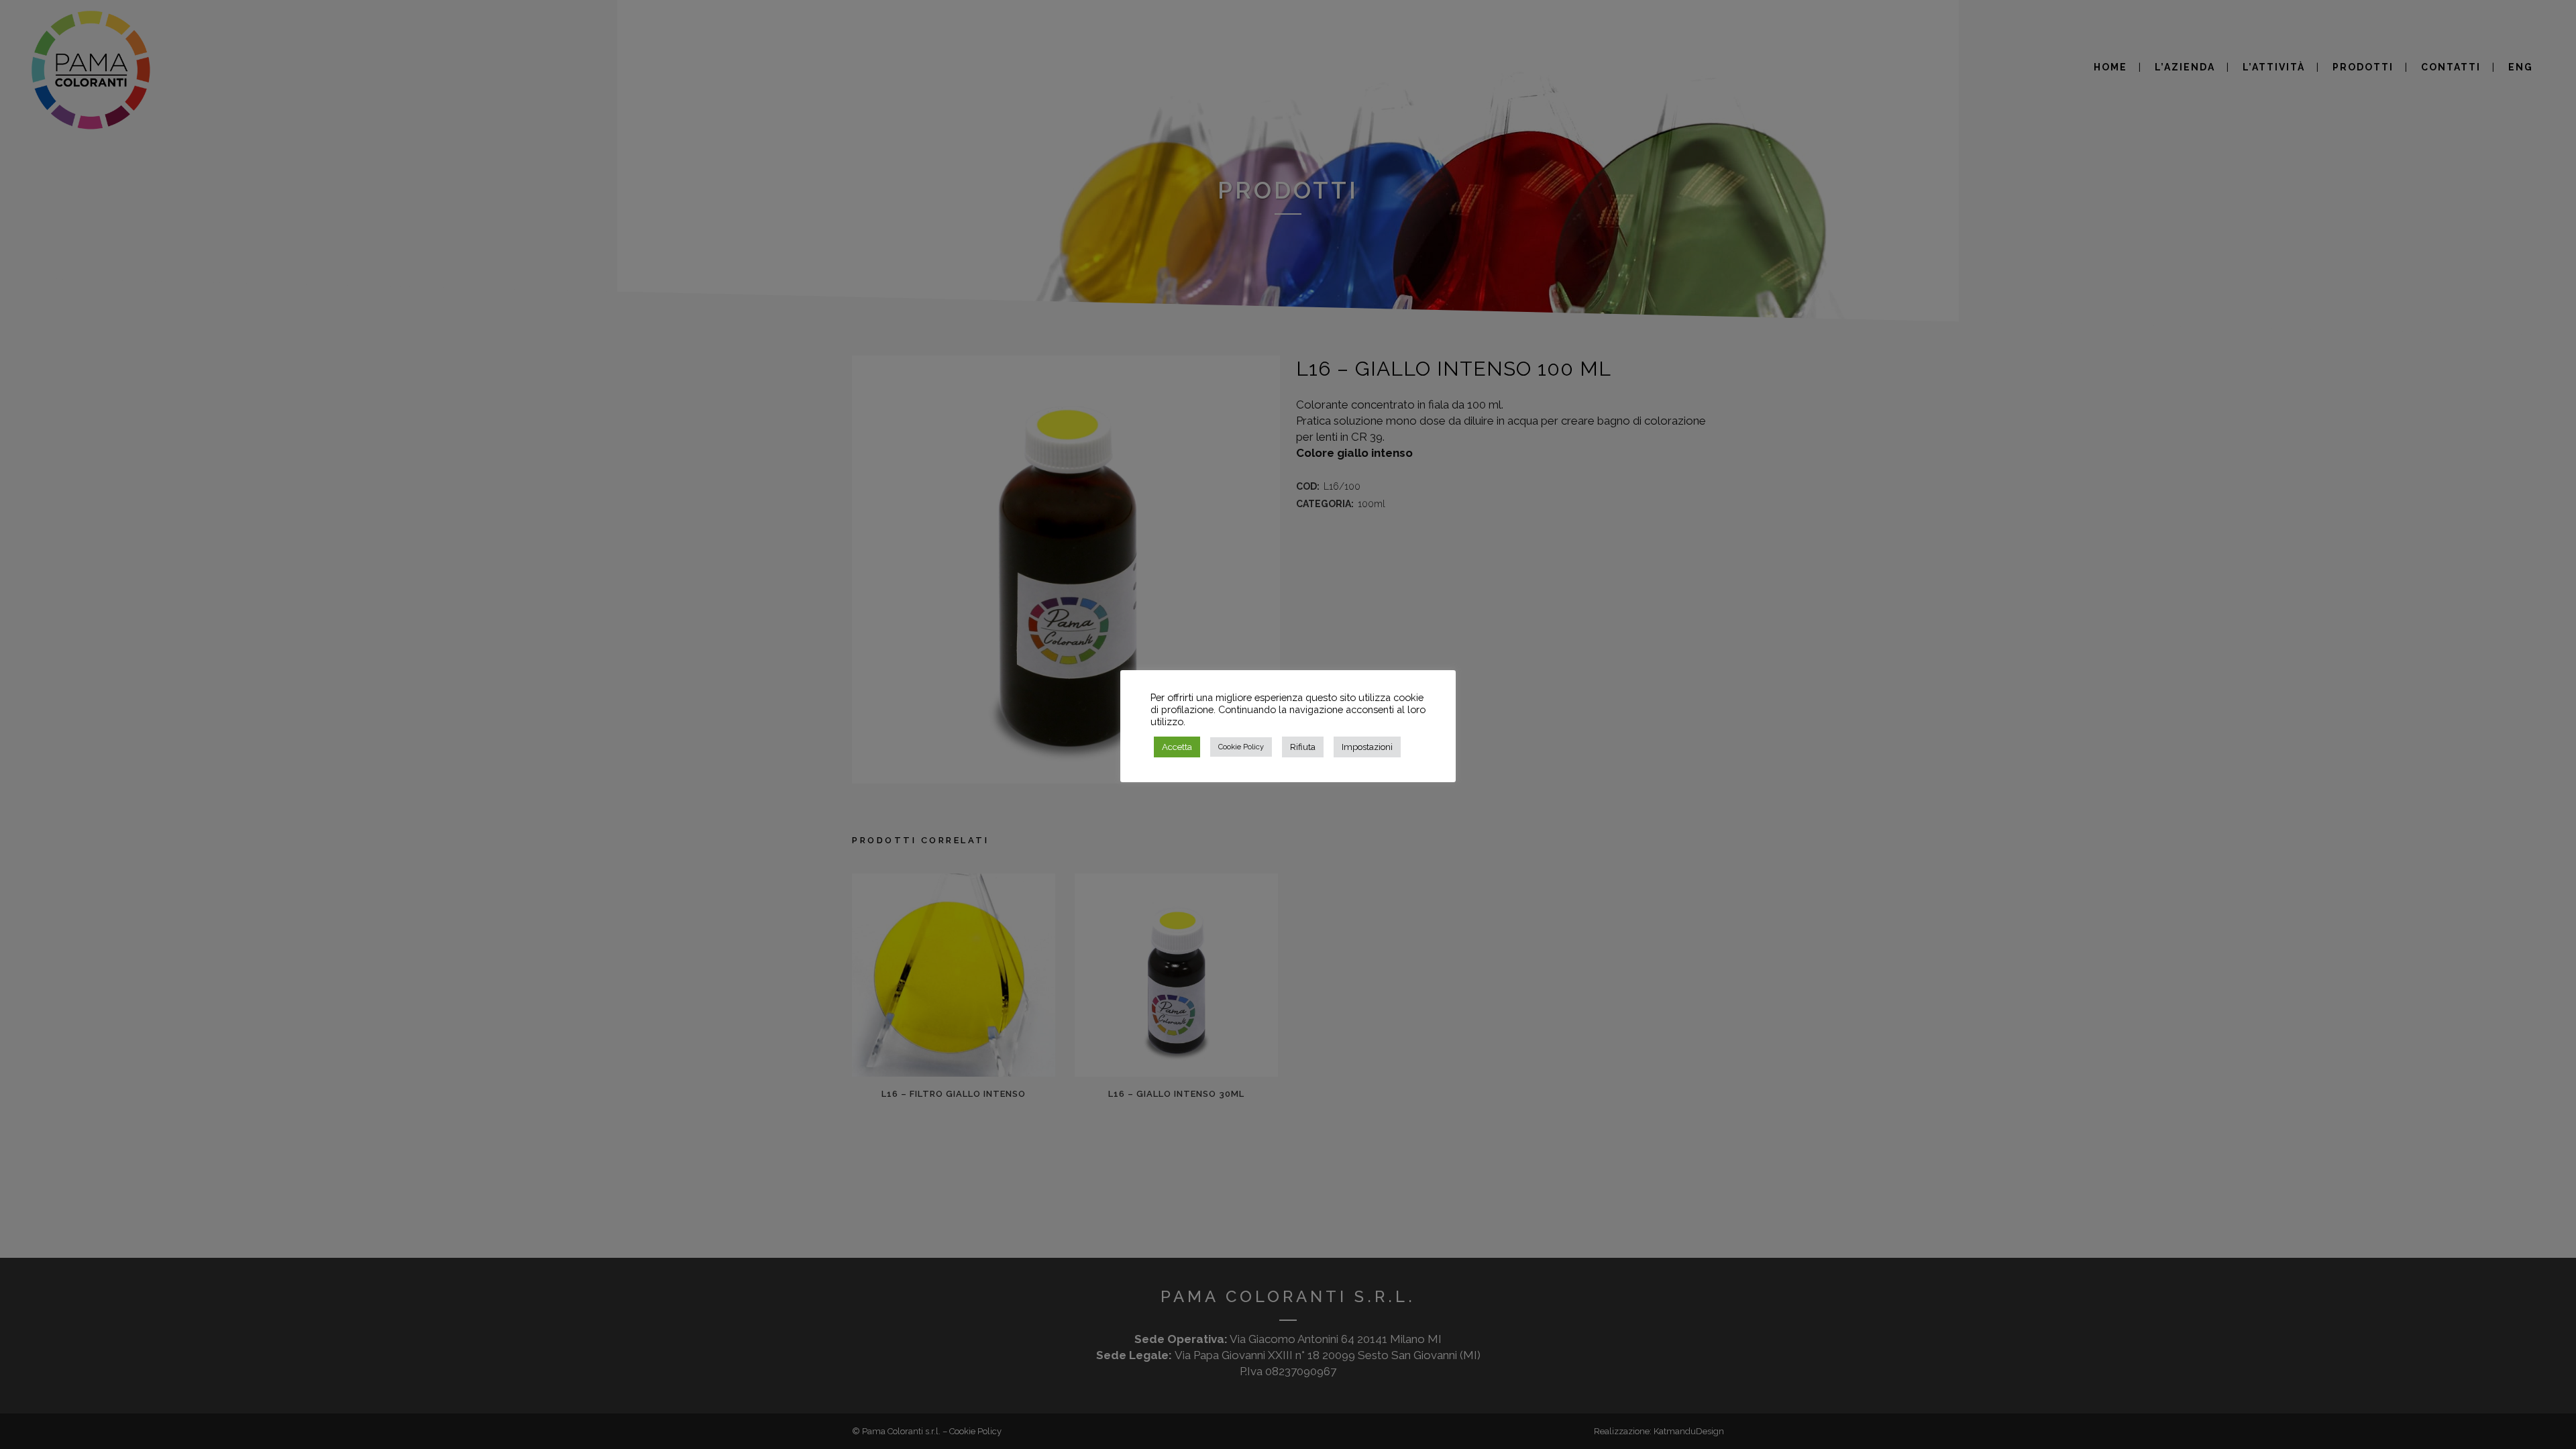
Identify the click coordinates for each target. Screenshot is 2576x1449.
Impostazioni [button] (1367, 747)
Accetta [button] (1177, 747)
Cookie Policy (1241, 747)
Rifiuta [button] (1303, 747)
